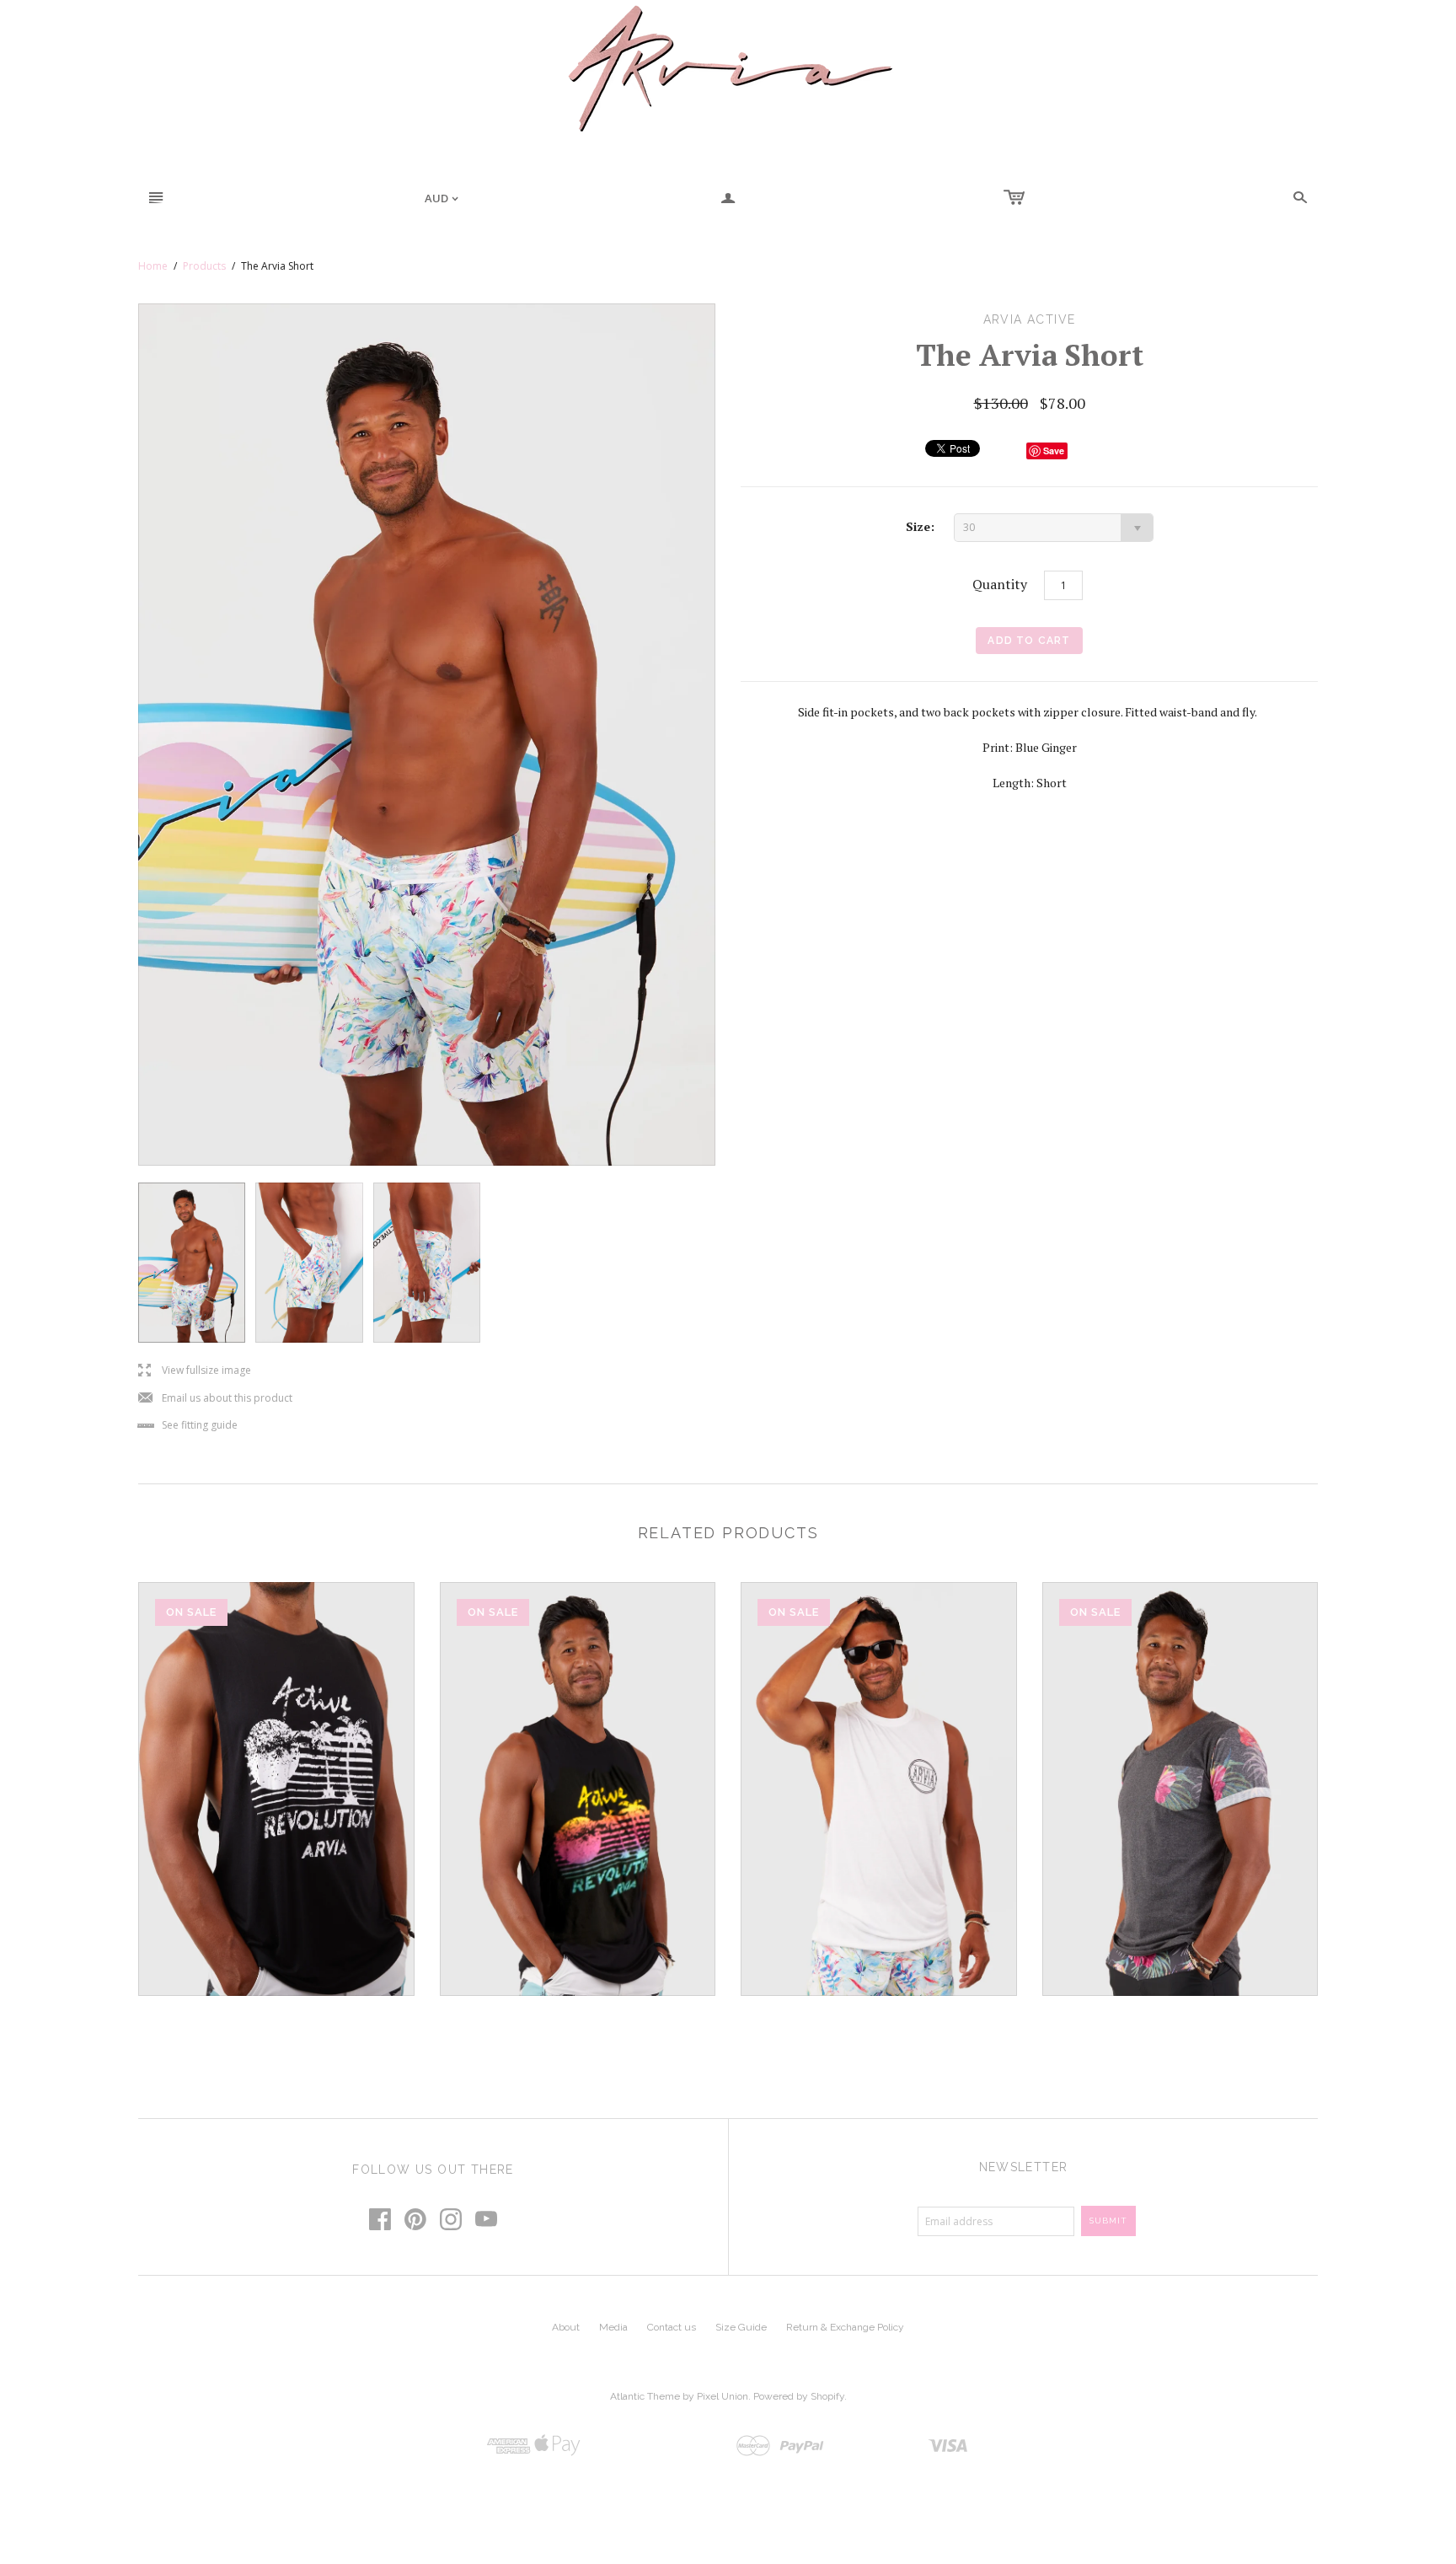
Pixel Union (723, 2396)
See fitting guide (188, 1426)
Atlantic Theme (645, 2396)
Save (1054, 451)
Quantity (1000, 584)
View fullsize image (195, 1371)
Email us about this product (215, 1399)
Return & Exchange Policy (845, 2327)
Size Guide (741, 2327)
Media (613, 2327)
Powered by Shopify (799, 2396)
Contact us (672, 2327)
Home (153, 266)
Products (204, 266)
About (566, 2327)
